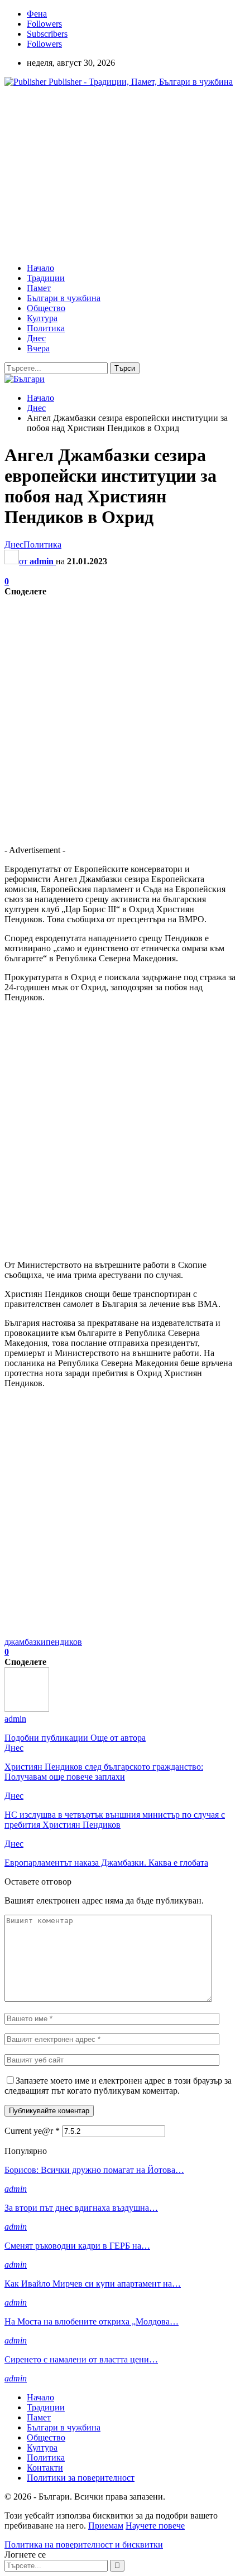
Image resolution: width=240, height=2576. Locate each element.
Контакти (45, 2468)
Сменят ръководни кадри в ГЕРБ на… (77, 2246)
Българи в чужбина (64, 298)
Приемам (106, 2526)
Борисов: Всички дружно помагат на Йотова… (94, 2170)
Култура (42, 318)
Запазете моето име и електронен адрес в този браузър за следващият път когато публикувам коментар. (118, 2086)
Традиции (46, 278)
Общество (46, 308)
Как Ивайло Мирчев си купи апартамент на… (93, 2284)
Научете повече (155, 2526)
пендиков (64, 1642)
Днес (36, 338)
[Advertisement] (98, 174)
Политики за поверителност (81, 2478)
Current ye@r (32, 2131)
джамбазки (25, 1642)
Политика (46, 328)
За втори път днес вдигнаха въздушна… (81, 2208)
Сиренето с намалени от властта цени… (81, 2359)
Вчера (38, 348)
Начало (40, 268)
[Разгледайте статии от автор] (27, 1709)
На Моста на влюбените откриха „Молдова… (92, 2321)
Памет (39, 288)
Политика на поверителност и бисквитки (84, 2544)
